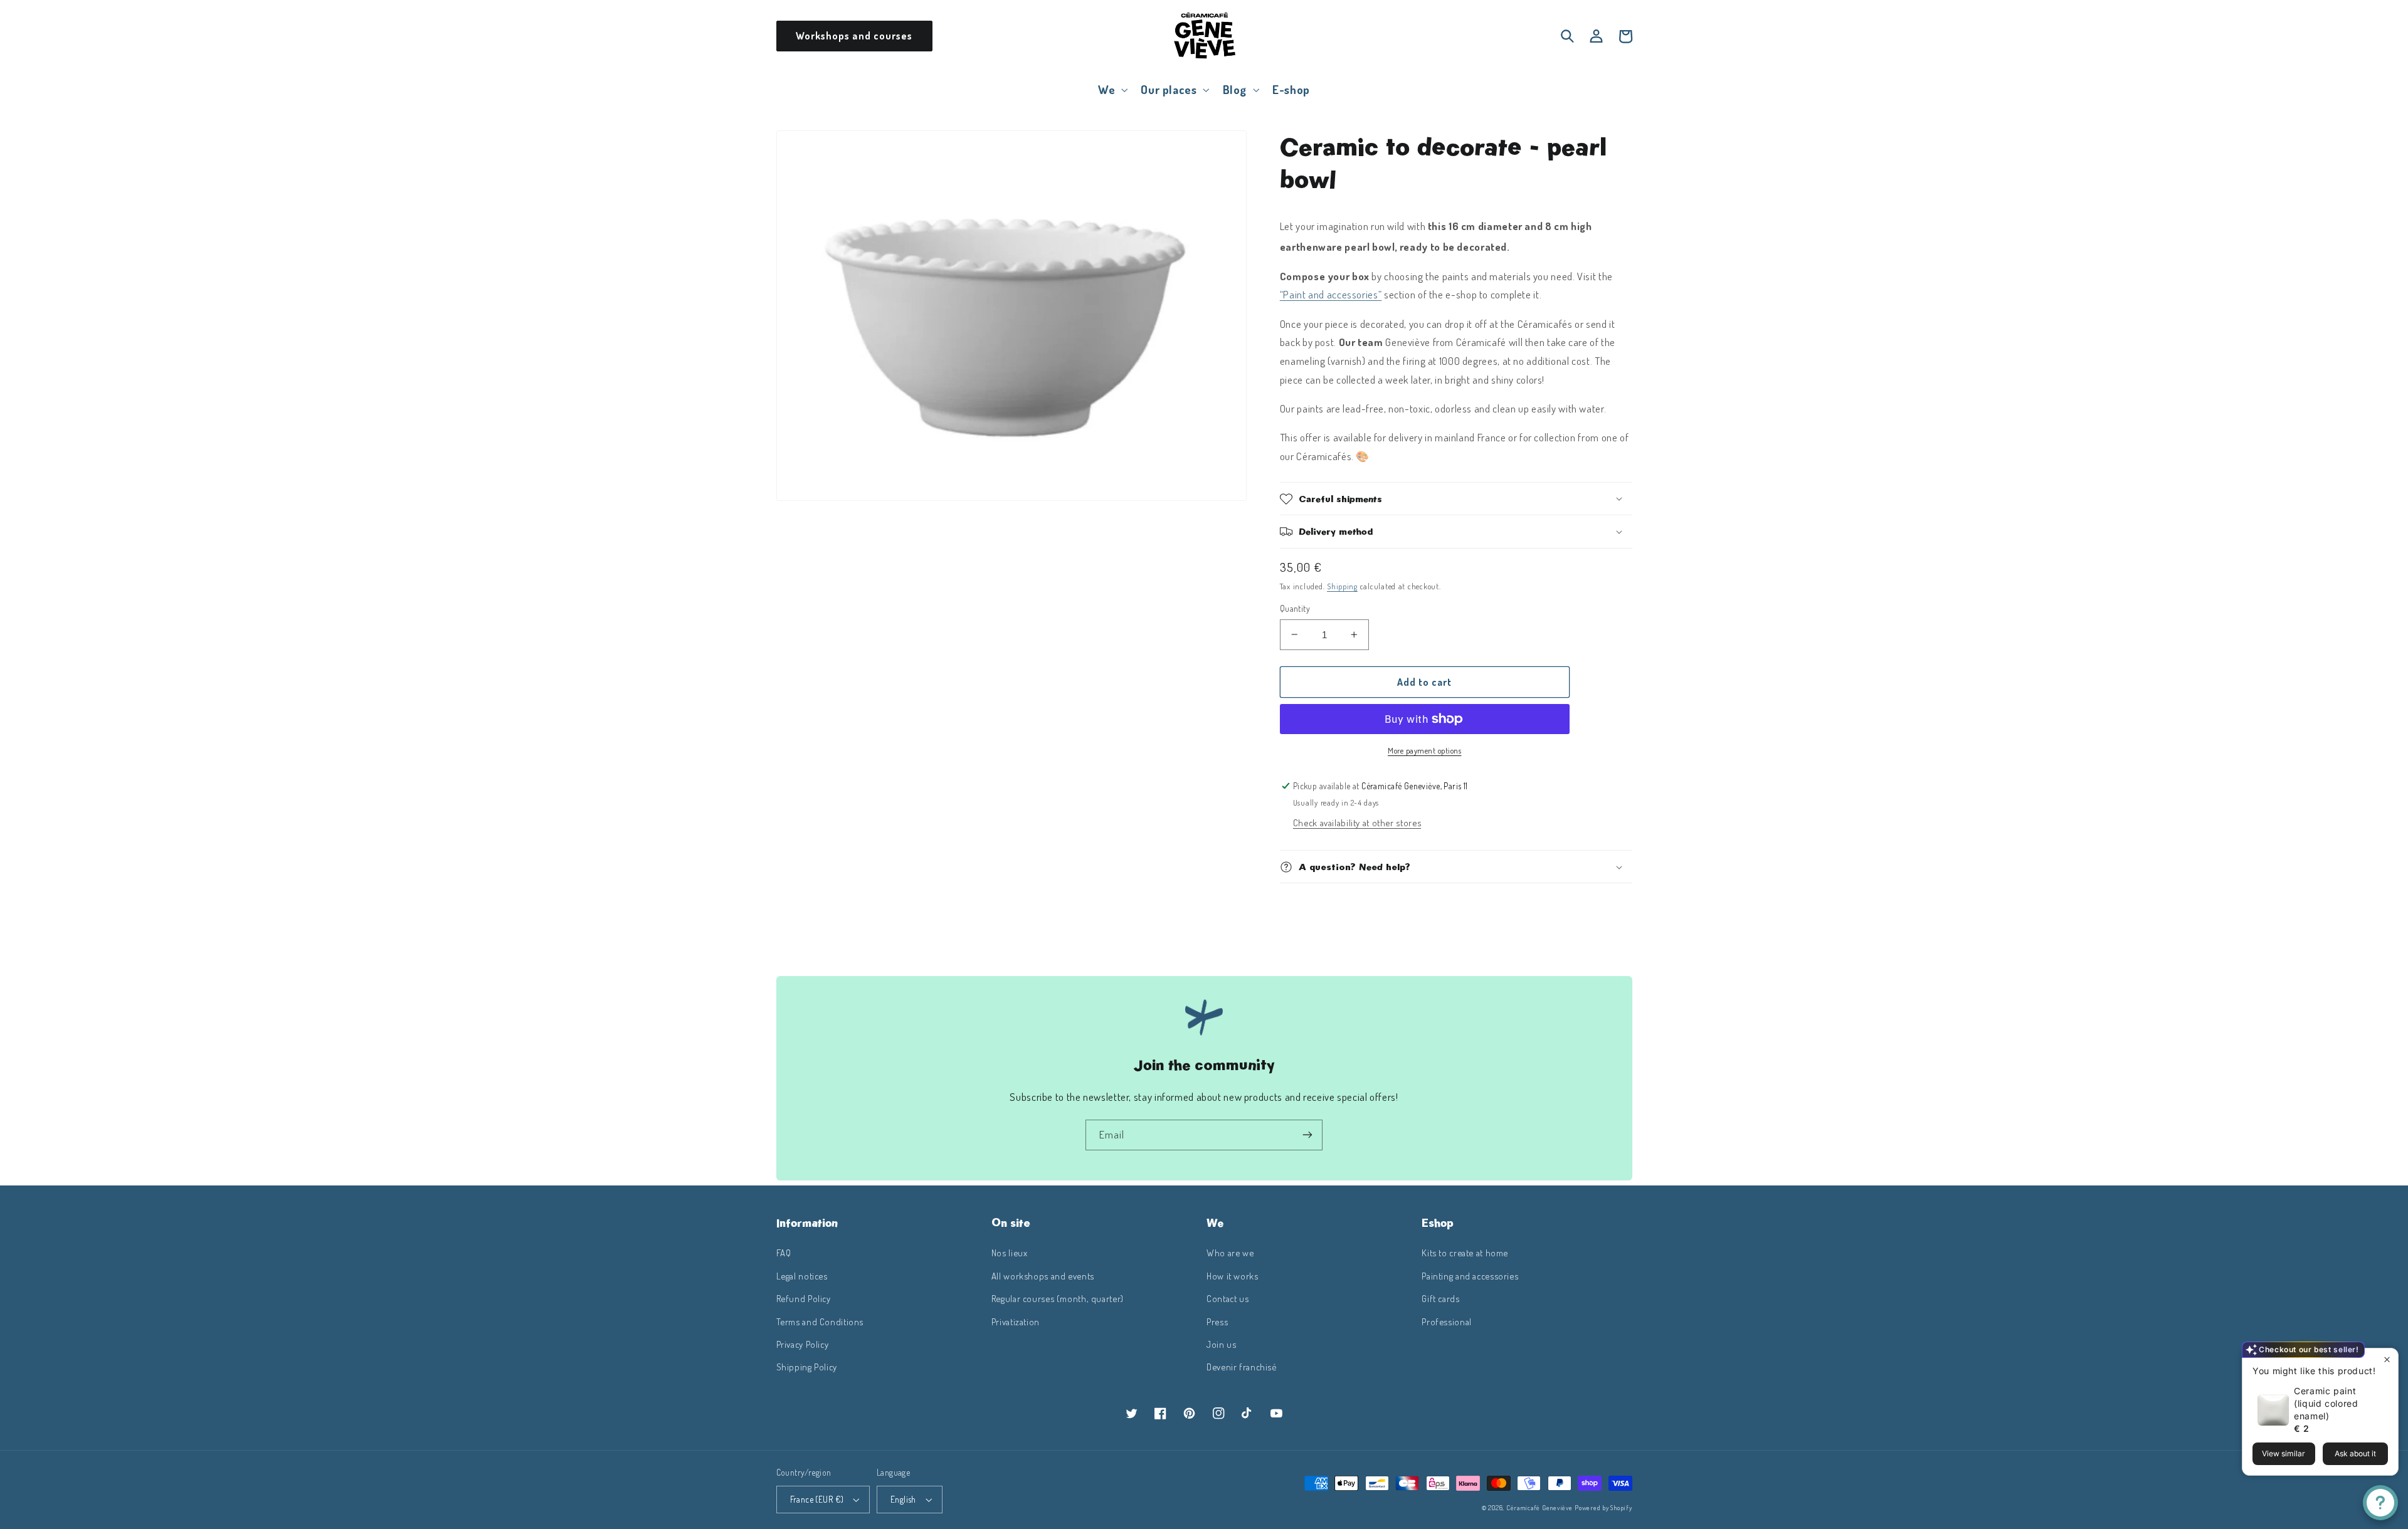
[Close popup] (2387, 1359)
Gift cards (1440, 1298)
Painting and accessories (1470, 1276)
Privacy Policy (803, 1344)
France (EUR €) (817, 1499)
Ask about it (2355, 1453)
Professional (1447, 1321)
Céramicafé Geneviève (1539, 1507)
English (903, 1499)
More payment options (1425, 750)
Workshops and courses (854, 36)
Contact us (1228, 1298)
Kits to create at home (1465, 1253)
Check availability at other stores (1357, 822)
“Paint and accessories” (1331, 294)
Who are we (1230, 1253)
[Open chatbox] (2380, 1503)
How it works (1233, 1276)
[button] (1112, 89)
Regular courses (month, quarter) (1058, 1298)
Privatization (1016, 1321)
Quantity (1295, 608)
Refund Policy (804, 1298)
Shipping (1342, 586)
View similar (2284, 1453)
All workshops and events (1043, 1276)
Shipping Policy (807, 1367)
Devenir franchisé (1242, 1367)
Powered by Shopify (1603, 1507)
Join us (1221, 1344)
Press (1217, 1321)
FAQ (784, 1253)
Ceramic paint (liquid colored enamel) (2326, 1403)
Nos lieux (1010, 1253)
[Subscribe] (1307, 1135)
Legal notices (802, 1276)
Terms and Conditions (820, 1321)
